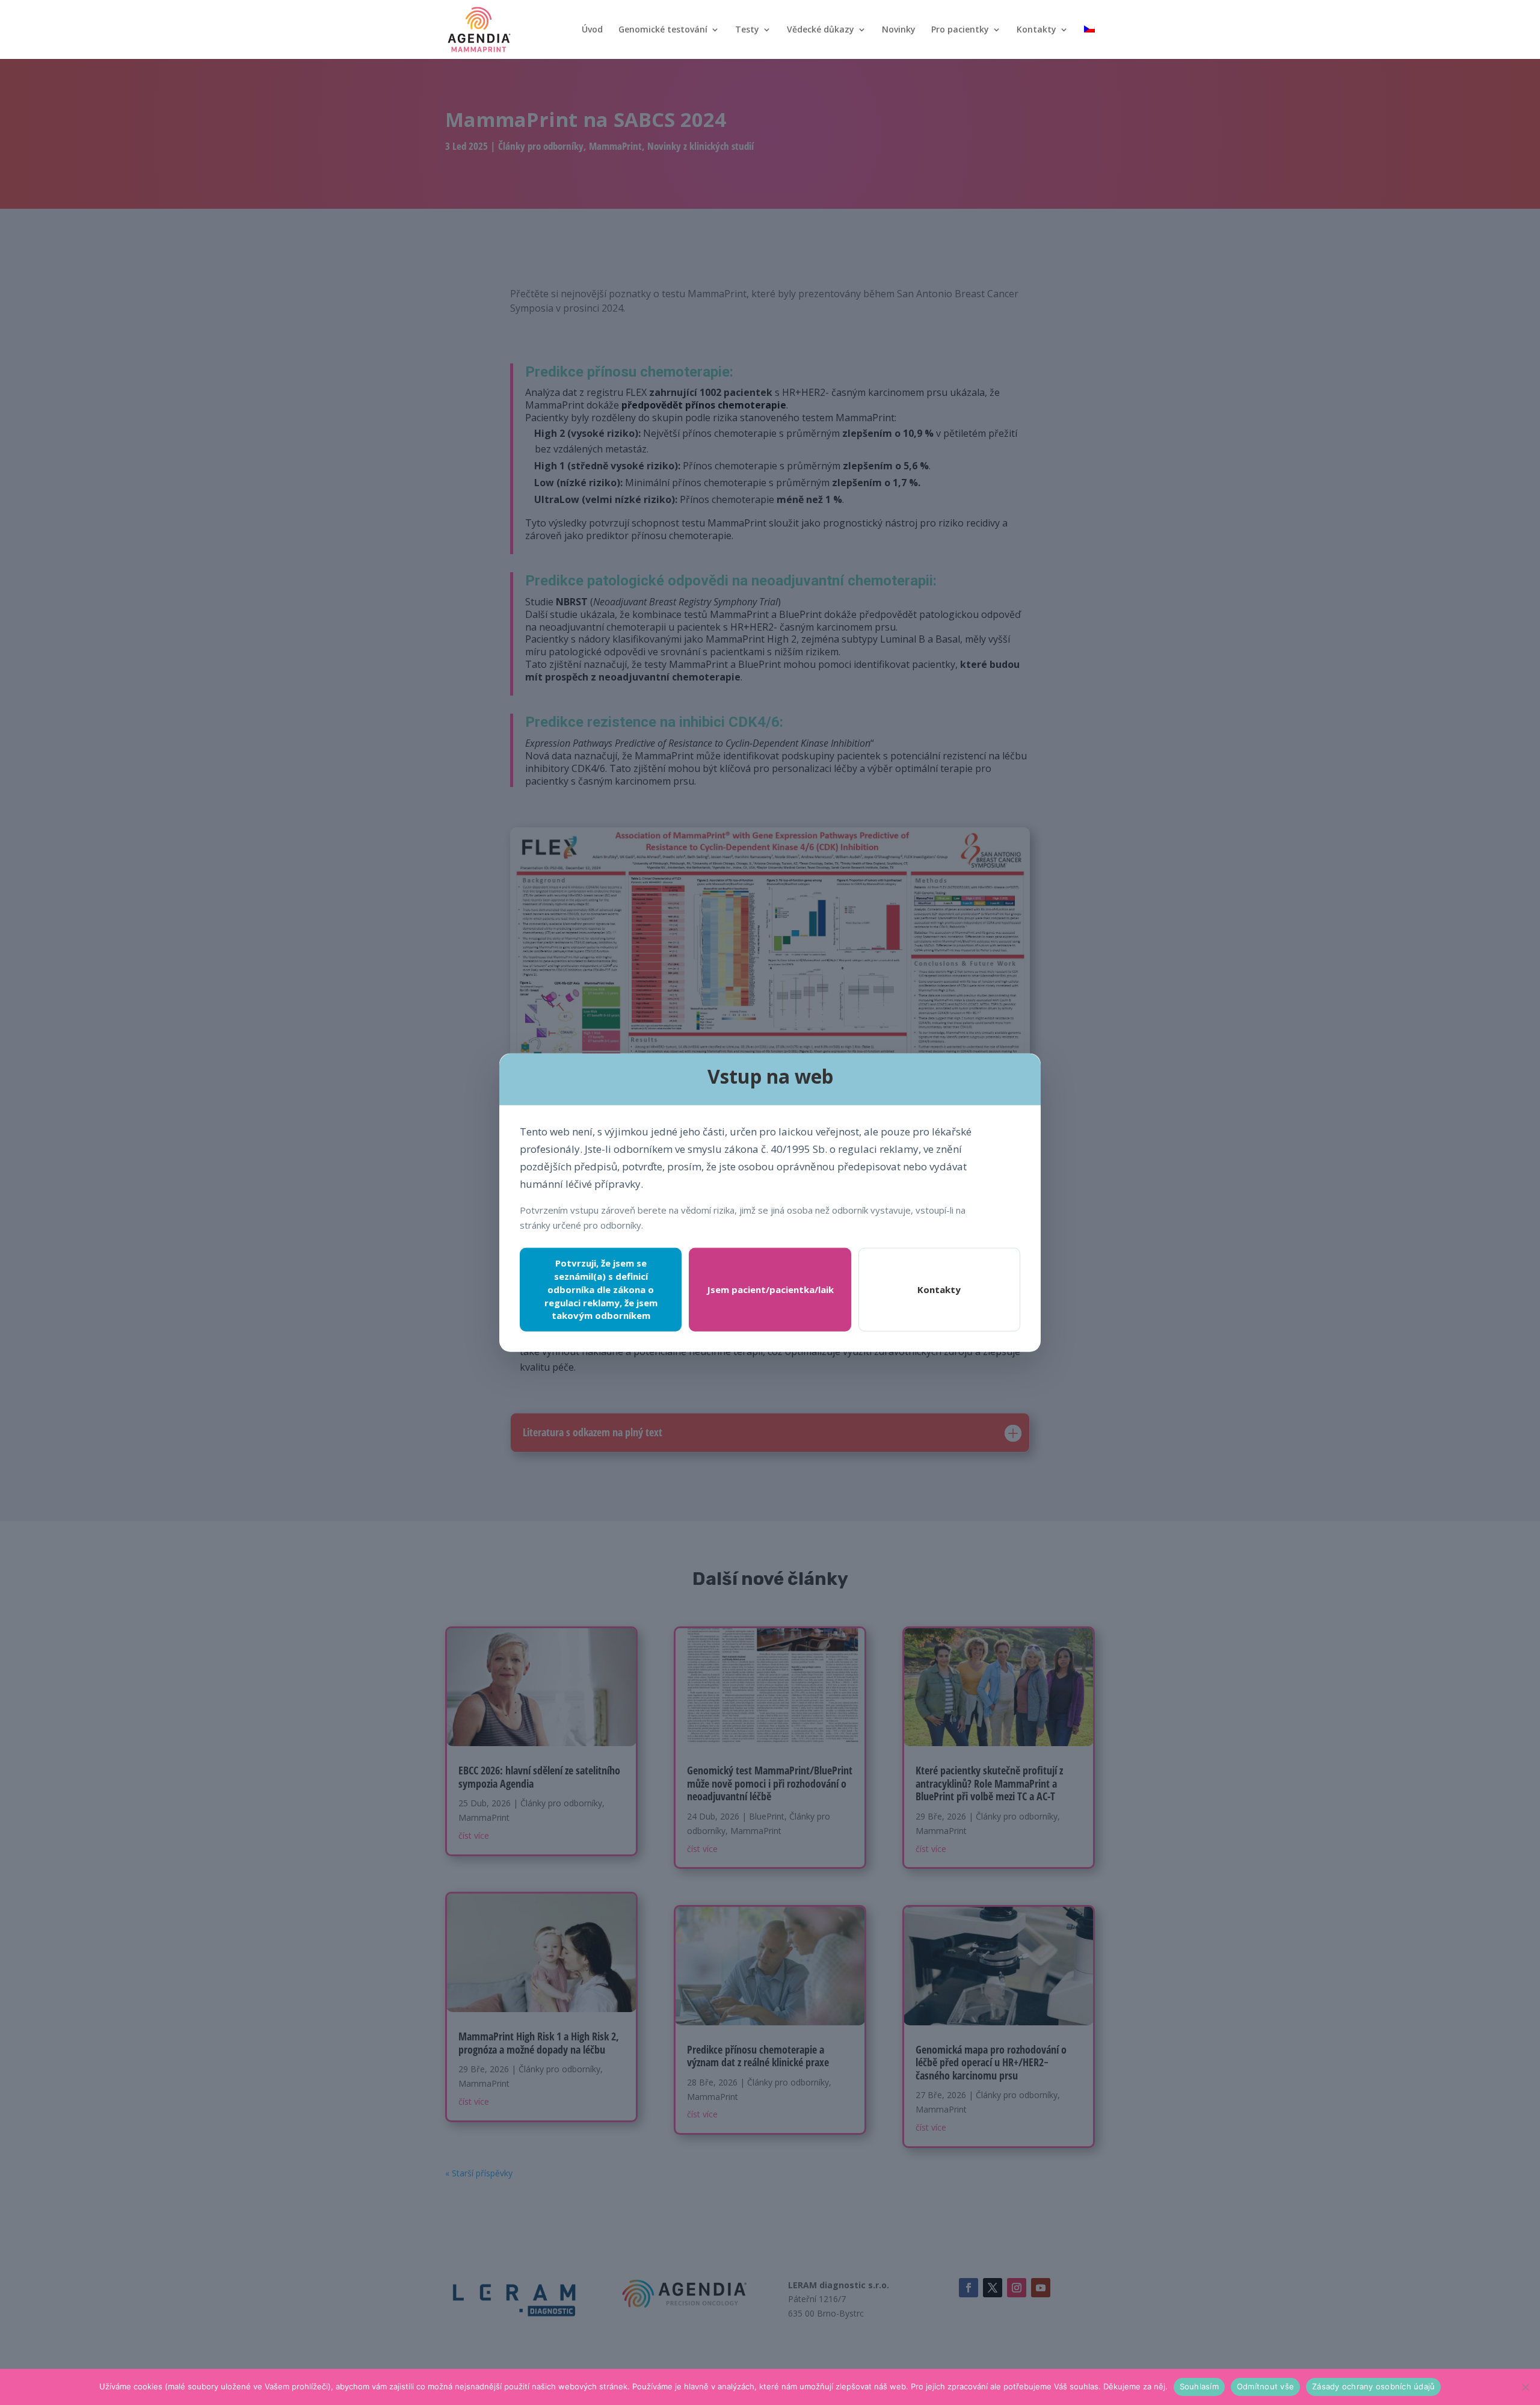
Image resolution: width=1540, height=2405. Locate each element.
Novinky (899, 30)
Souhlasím (1199, 2386)
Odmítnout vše (1265, 2386)
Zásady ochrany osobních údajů (1373, 2386)
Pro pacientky (960, 30)
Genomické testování (663, 30)
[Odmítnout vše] (1525, 2387)
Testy (747, 30)
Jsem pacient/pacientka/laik (770, 1289)
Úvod (592, 30)
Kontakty (1036, 30)
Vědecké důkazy (821, 30)
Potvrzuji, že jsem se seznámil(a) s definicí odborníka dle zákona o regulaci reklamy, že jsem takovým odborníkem (601, 1289)
